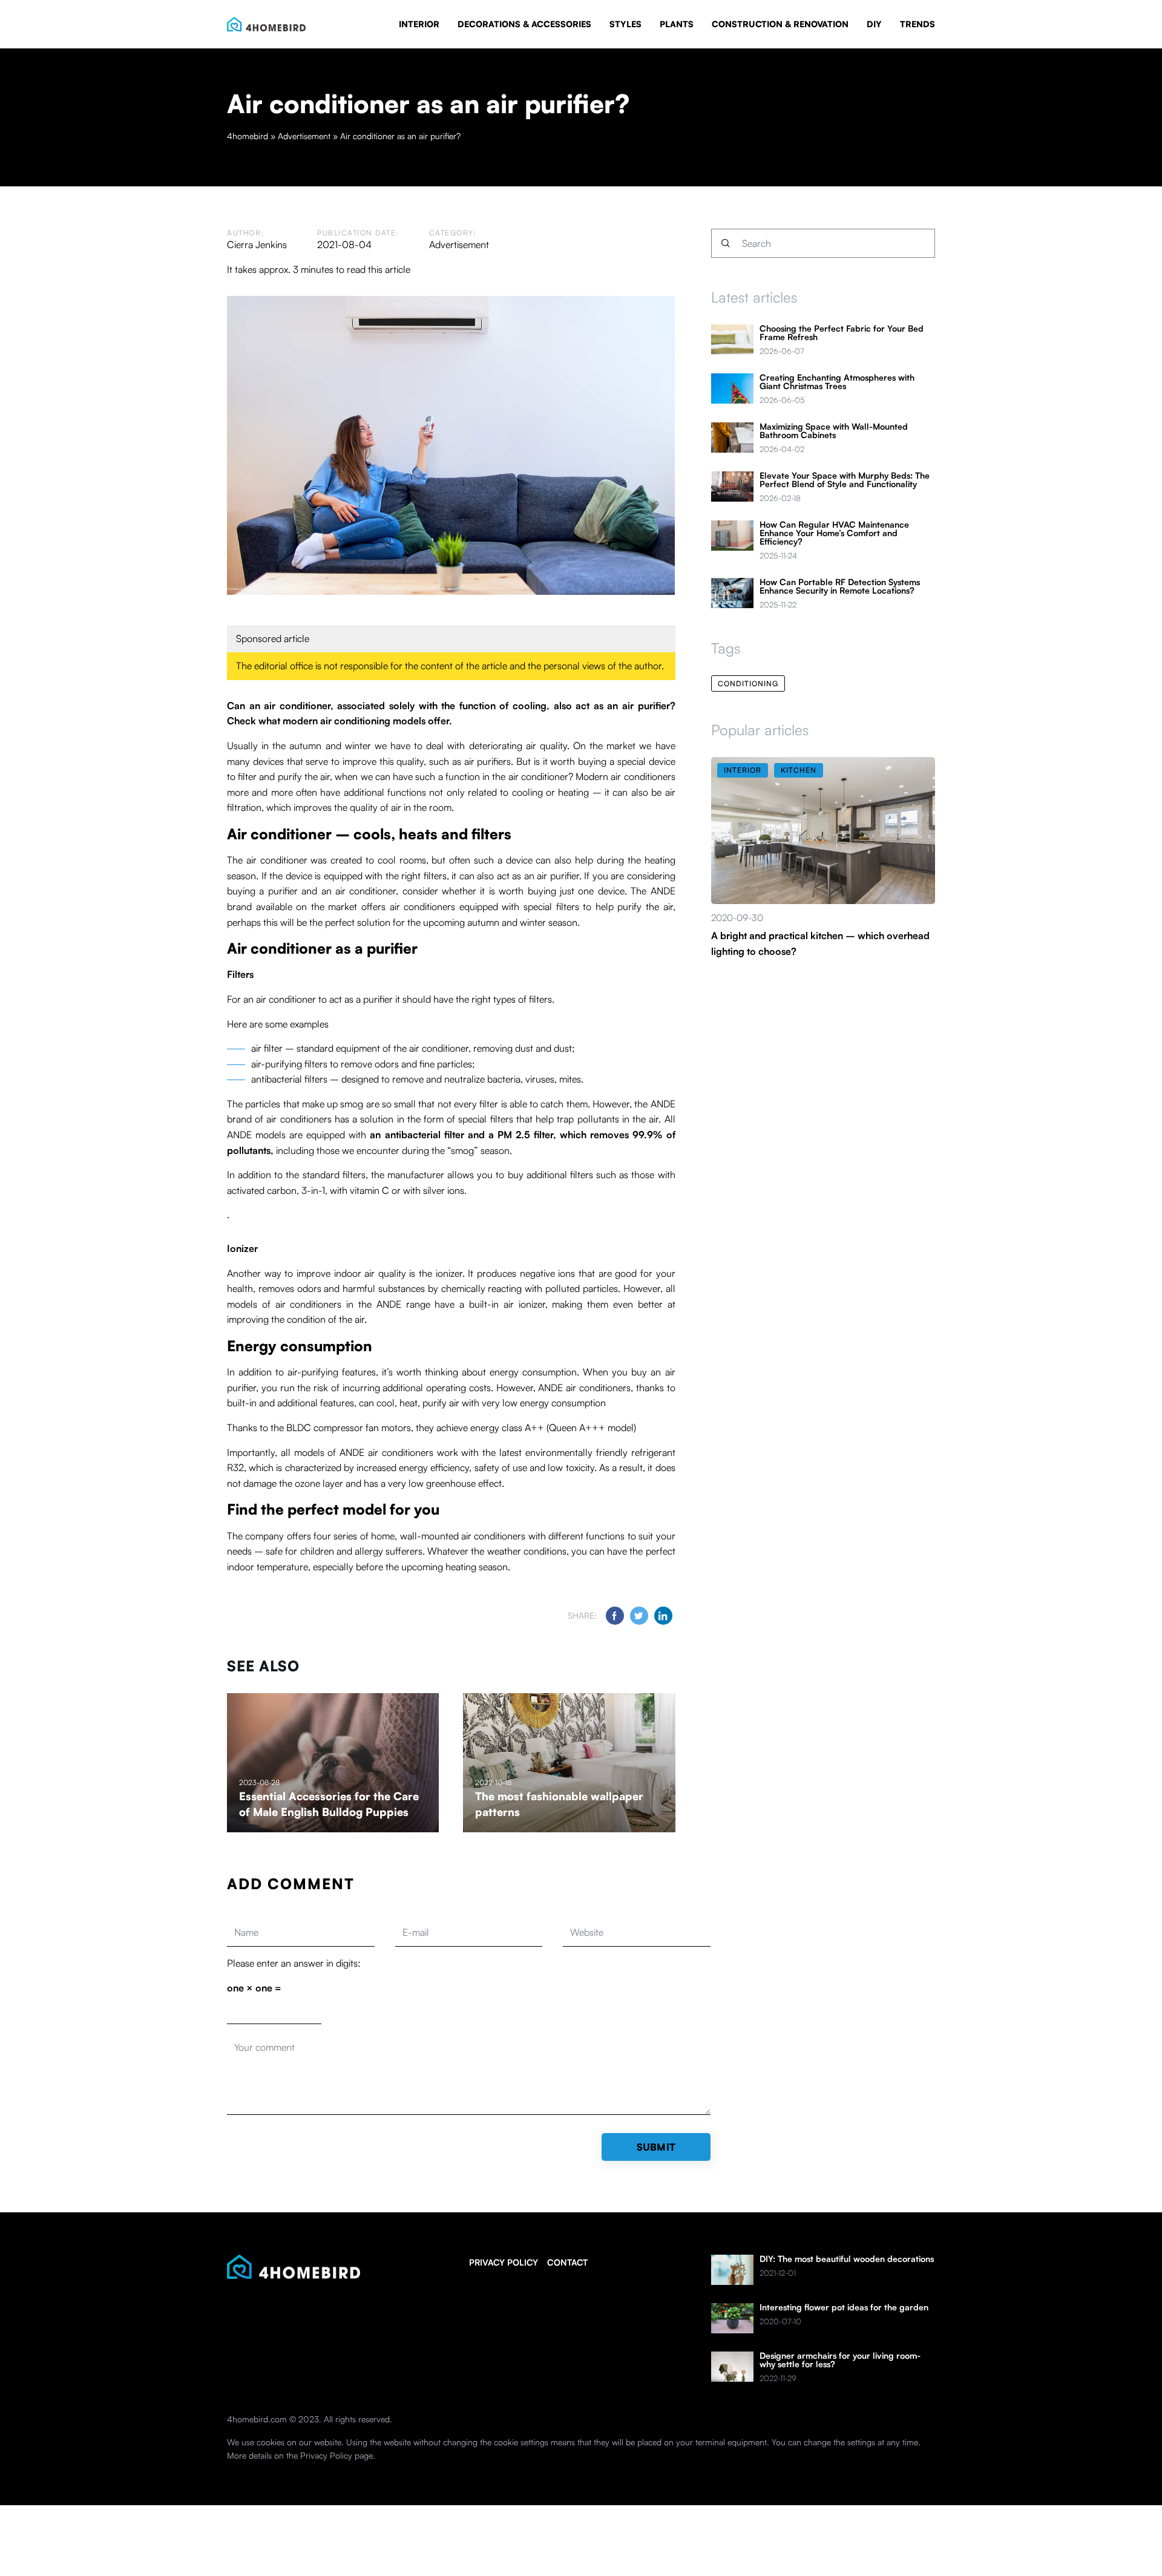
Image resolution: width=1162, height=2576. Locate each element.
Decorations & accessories (524, 24)
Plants (677, 24)
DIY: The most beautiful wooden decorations (847, 2259)
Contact (567, 2262)
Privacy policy (504, 2262)
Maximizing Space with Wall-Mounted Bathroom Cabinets (834, 431)
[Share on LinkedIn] (663, 1616)
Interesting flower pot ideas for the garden (844, 2307)
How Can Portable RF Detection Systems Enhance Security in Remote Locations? (840, 586)
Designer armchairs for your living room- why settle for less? (840, 2360)
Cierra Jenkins (257, 244)
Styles (625, 24)
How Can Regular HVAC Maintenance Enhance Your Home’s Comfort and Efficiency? (834, 533)
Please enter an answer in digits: (294, 1963)
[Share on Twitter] (639, 1616)
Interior (419, 24)
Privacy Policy (326, 2455)
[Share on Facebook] (615, 1616)
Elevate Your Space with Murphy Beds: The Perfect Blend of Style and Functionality (845, 480)
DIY (874, 24)
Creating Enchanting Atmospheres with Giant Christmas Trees (837, 382)
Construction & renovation (780, 24)
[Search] (726, 243)
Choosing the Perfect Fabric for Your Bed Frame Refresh (842, 333)
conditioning (748, 683)
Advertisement (459, 244)
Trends (917, 24)
